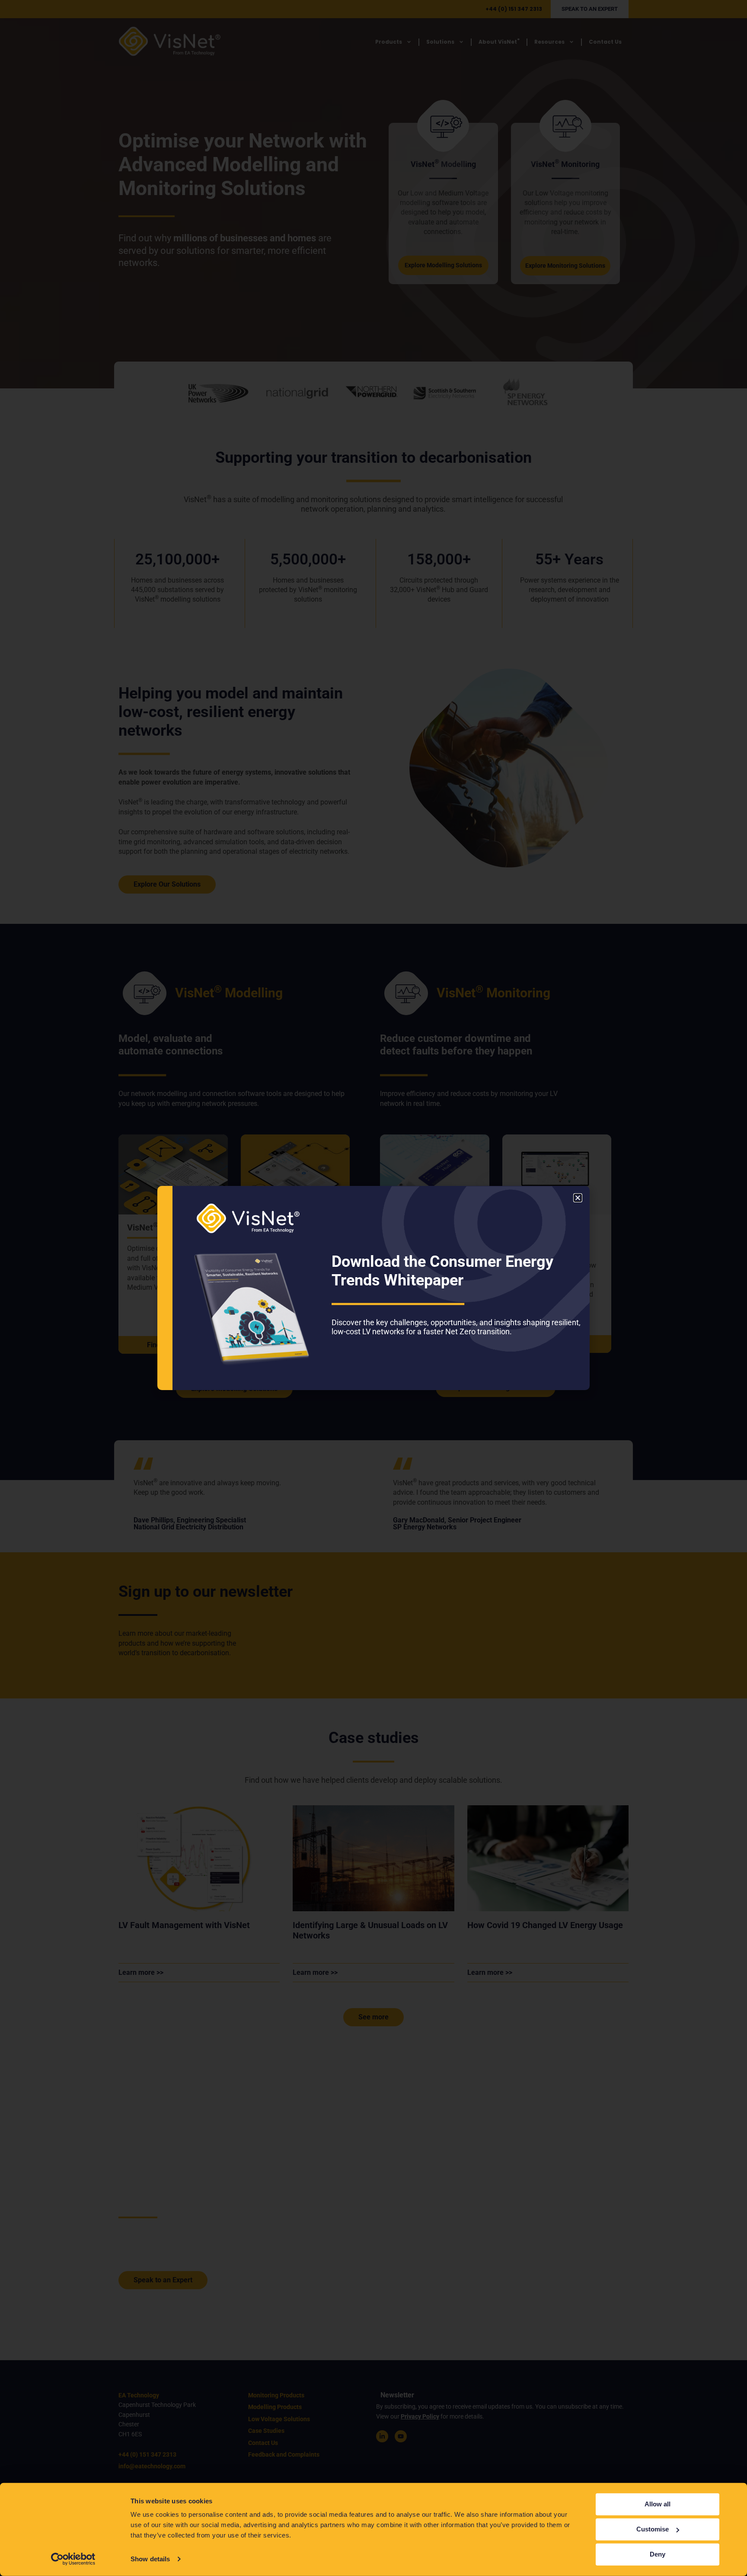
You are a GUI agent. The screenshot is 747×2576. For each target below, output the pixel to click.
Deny (658, 2554)
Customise (653, 2529)
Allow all (658, 2504)
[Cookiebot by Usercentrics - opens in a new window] (73, 2559)
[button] (578, 1198)
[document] (373, 1288)
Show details (150, 2559)
